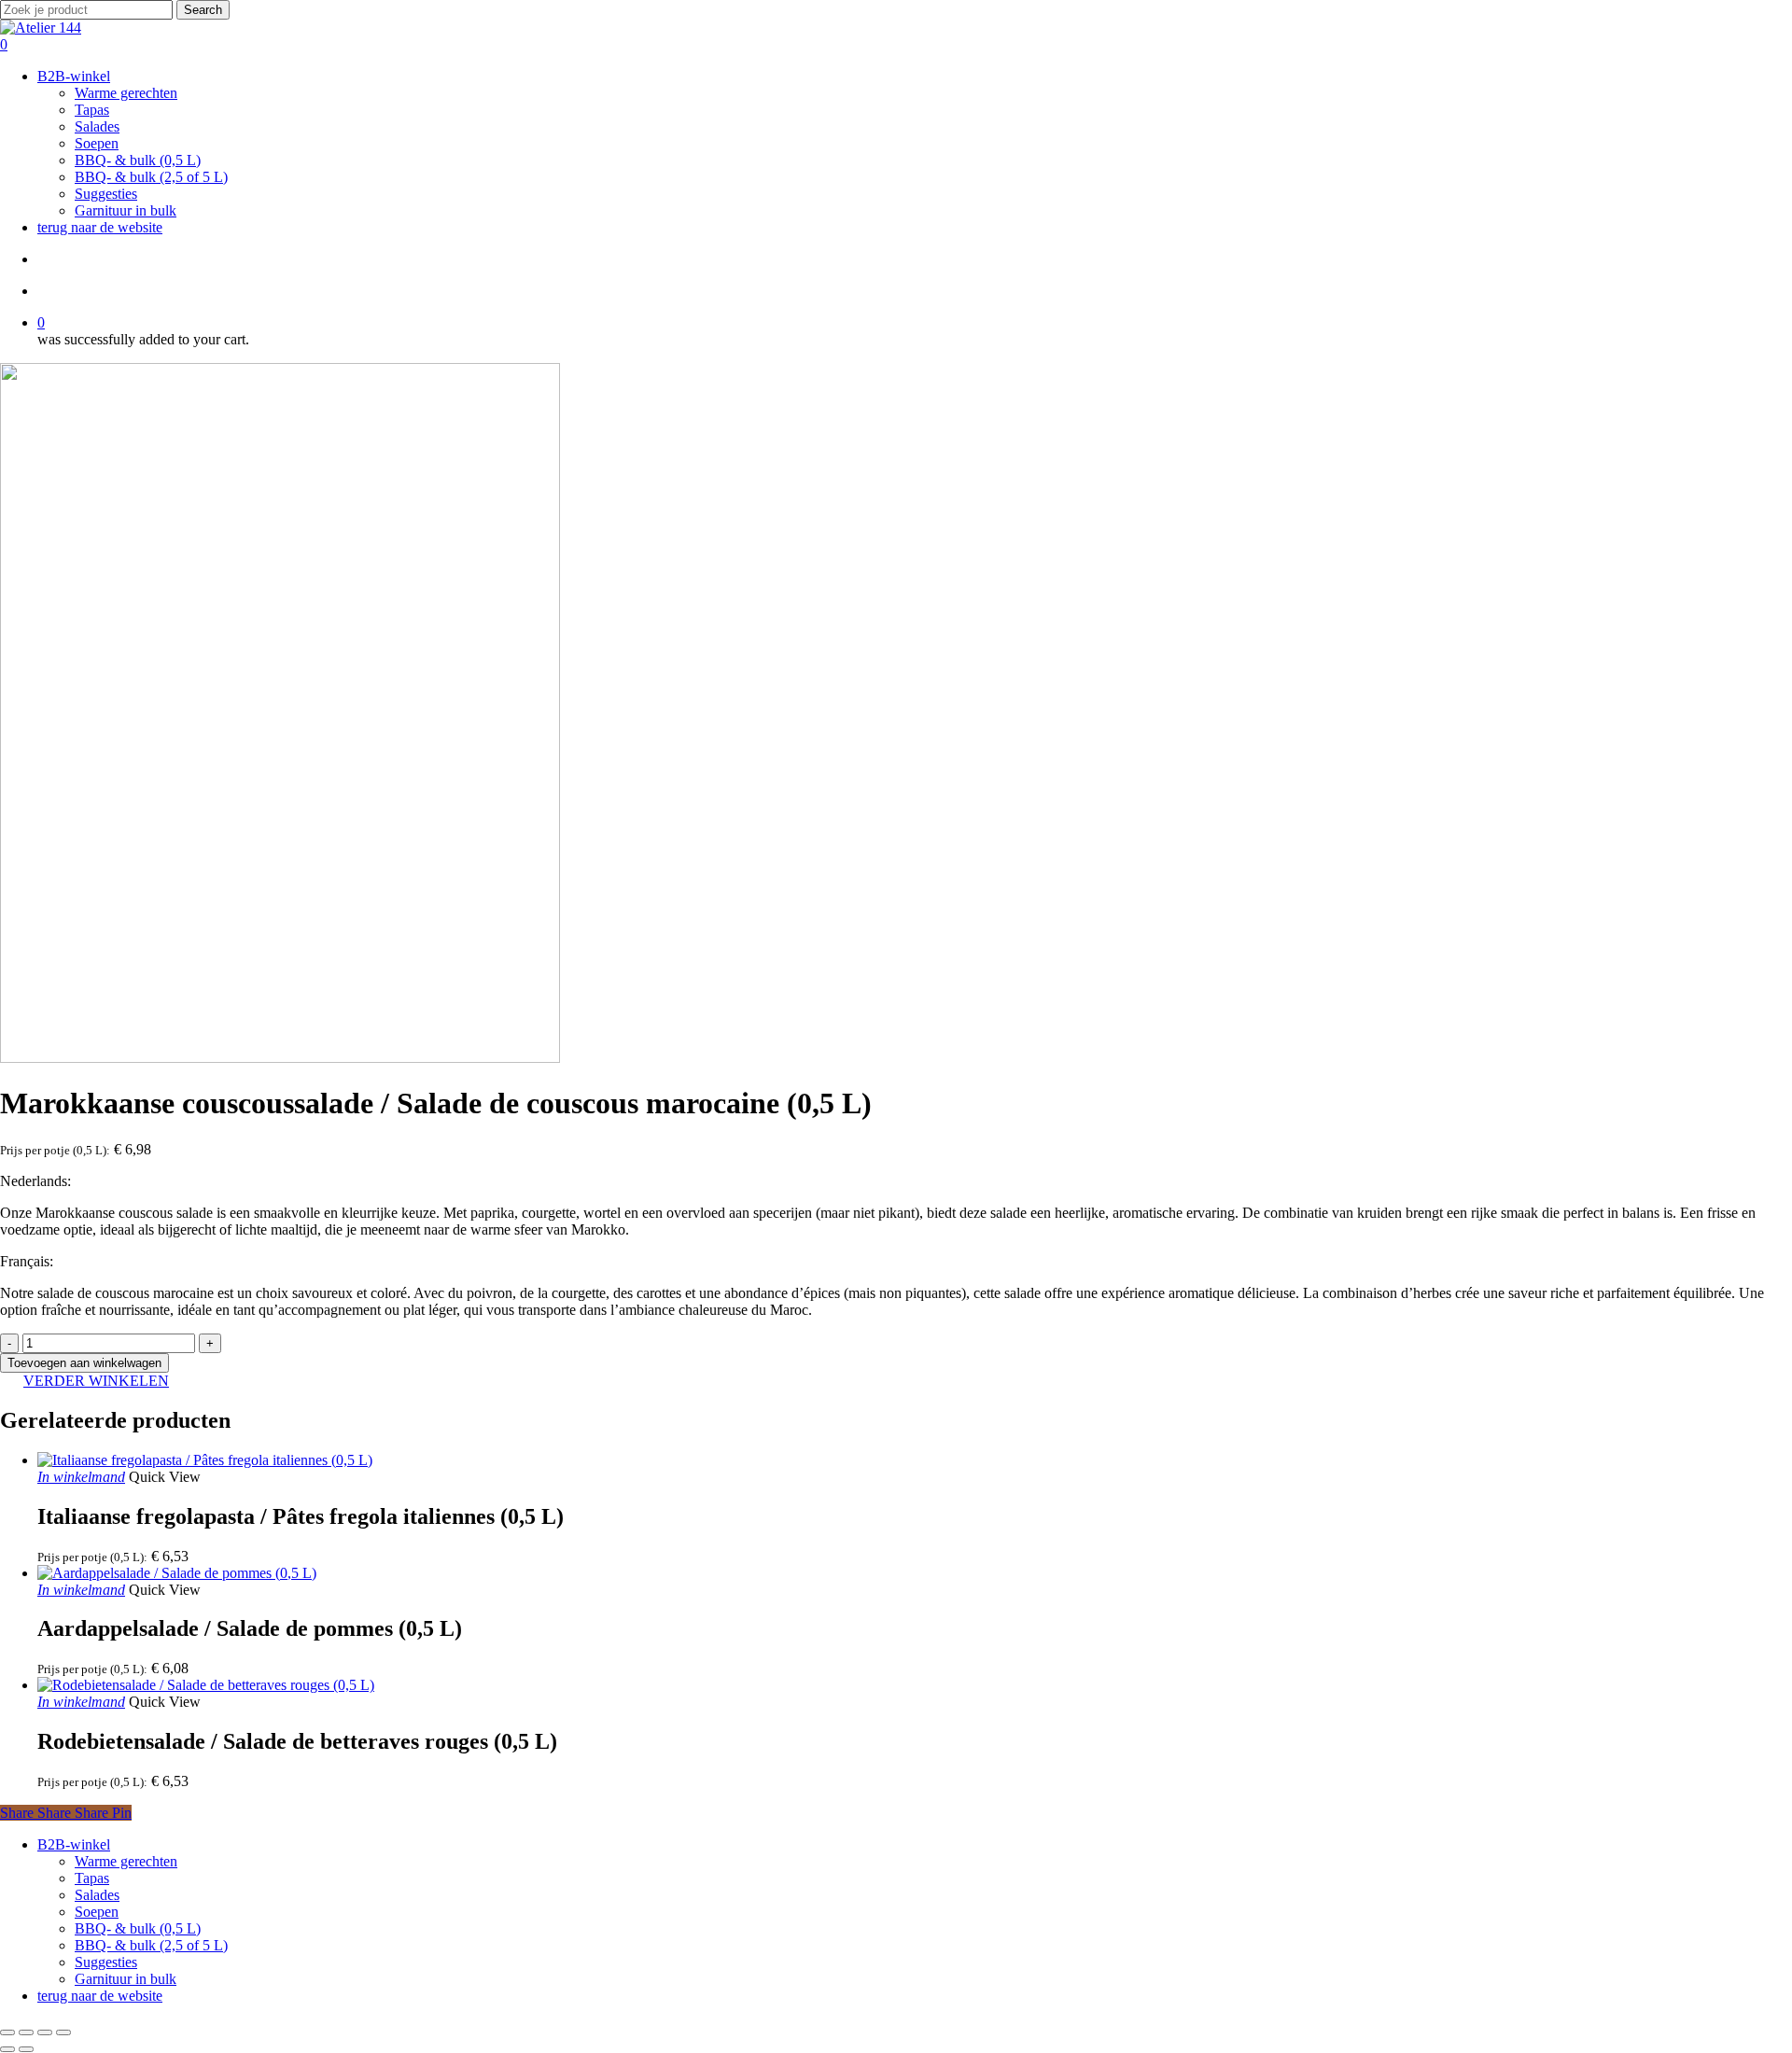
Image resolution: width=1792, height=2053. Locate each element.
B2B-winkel (74, 1844)
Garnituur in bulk (126, 1979)
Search (203, 10)
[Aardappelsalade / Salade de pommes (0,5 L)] (177, 1573)
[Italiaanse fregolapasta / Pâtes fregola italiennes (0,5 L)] (205, 1460)
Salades (97, 1895)
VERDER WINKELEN (96, 1381)
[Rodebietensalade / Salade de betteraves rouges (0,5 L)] (206, 1685)
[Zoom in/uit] (7, 2032)
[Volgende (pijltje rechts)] (26, 2049)
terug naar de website (100, 1996)
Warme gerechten (126, 1861)
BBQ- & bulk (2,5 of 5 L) (151, 1945)
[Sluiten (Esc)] (63, 2032)
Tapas (92, 1878)
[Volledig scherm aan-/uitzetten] (26, 2032)
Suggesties (106, 1962)
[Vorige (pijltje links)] (7, 2049)
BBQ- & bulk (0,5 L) (138, 1928)
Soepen (97, 1912)
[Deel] (45, 2032)
